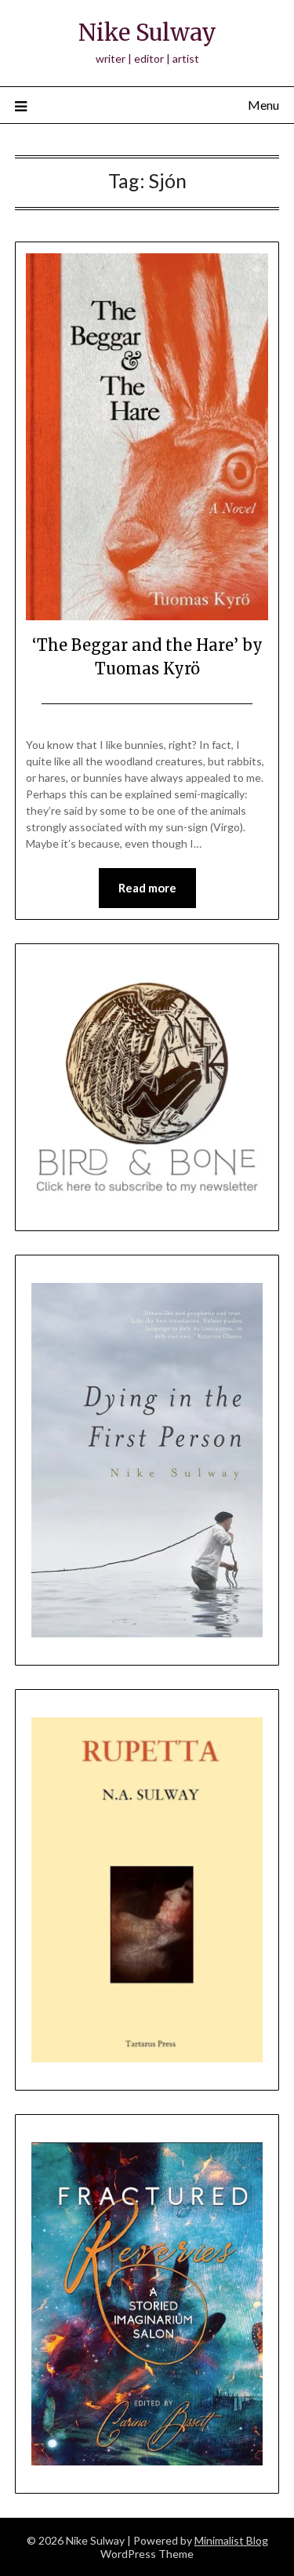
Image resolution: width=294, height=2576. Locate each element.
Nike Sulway (147, 33)
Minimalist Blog (231, 2540)
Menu (263, 105)
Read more (147, 888)
